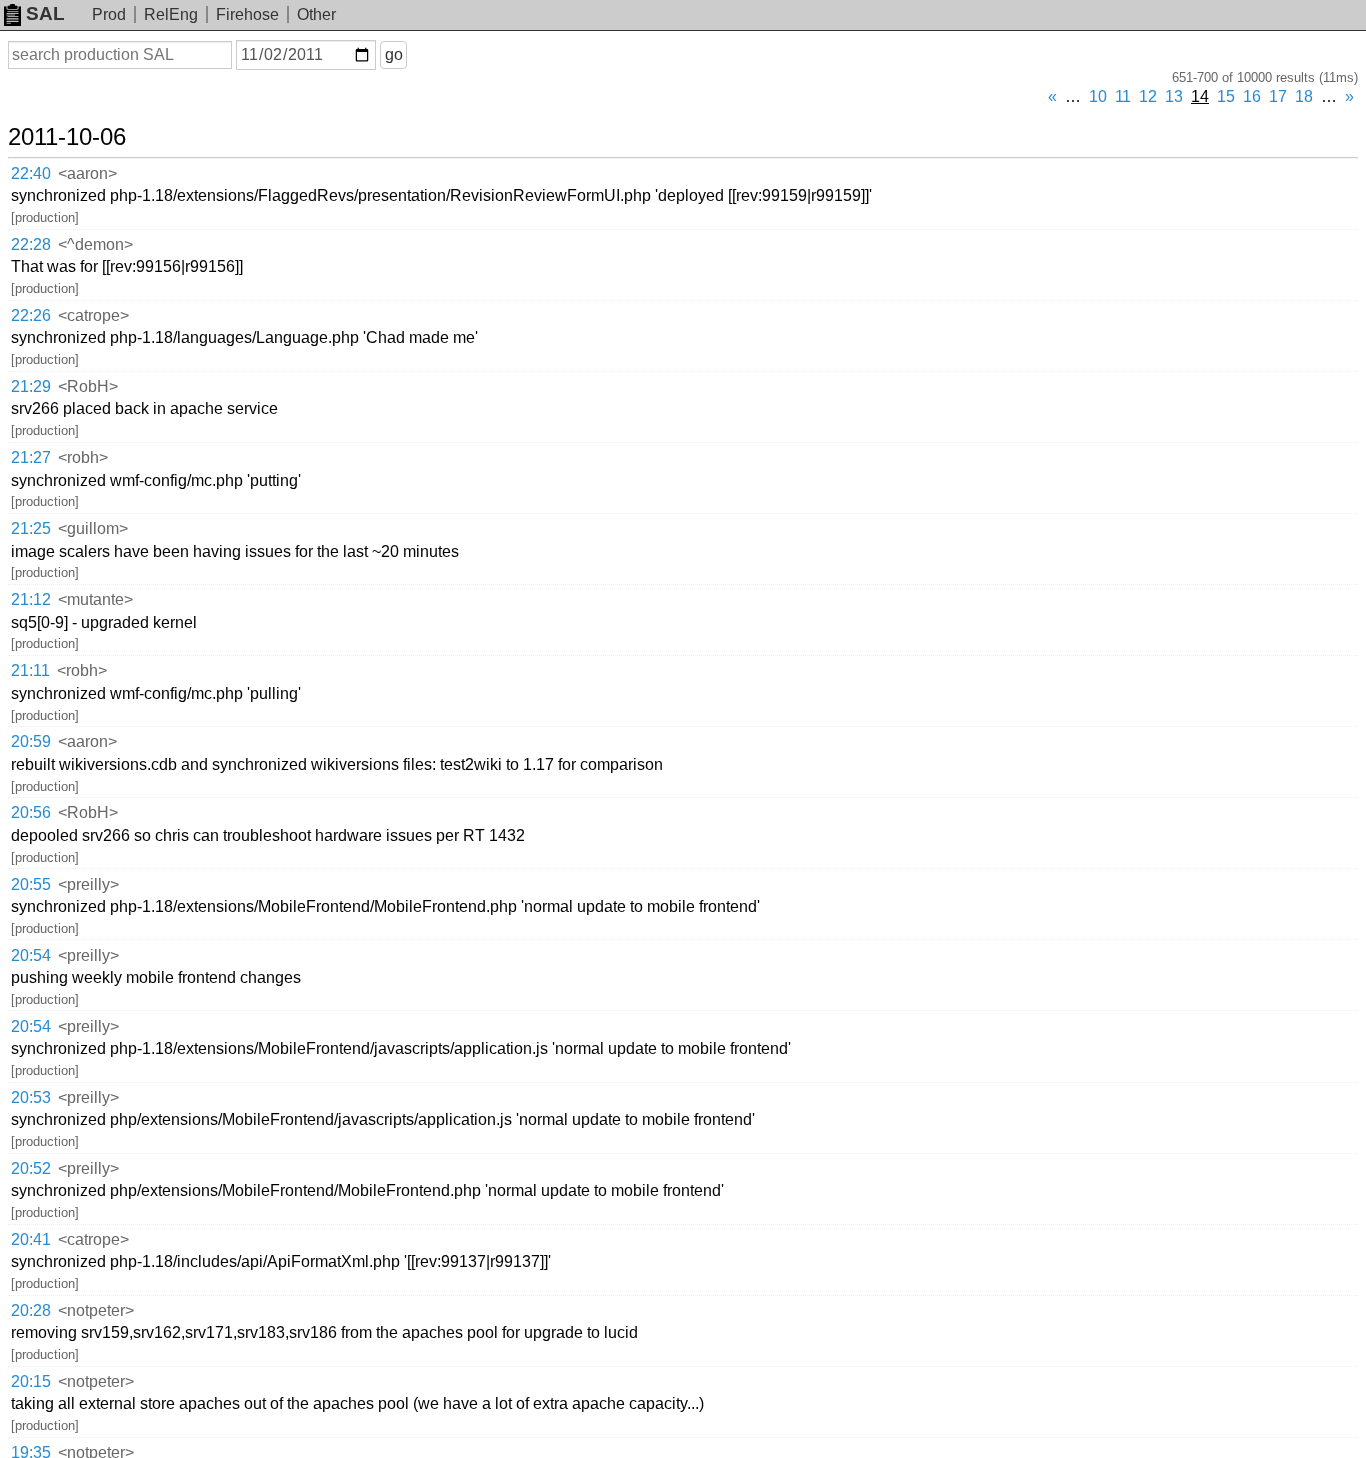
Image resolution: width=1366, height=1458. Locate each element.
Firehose (247, 14)
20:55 (31, 884)
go (394, 54)
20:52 (31, 1168)
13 (1174, 96)
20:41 (31, 1239)
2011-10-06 (67, 137)
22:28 (31, 244)
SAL (45, 13)
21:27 (31, 457)
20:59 (31, 741)
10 (1098, 96)
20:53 (31, 1097)
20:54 (31, 955)
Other (316, 14)
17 (1278, 96)
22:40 (31, 173)
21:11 (30, 670)
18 (1304, 96)
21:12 (31, 599)
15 (1226, 96)
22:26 (31, 315)
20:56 (31, 812)
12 (1148, 96)
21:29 (31, 386)
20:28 (31, 1310)
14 (1200, 96)
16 (1252, 96)
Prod (109, 14)
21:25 (31, 528)
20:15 (31, 1381)
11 (1123, 96)
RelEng (171, 14)
